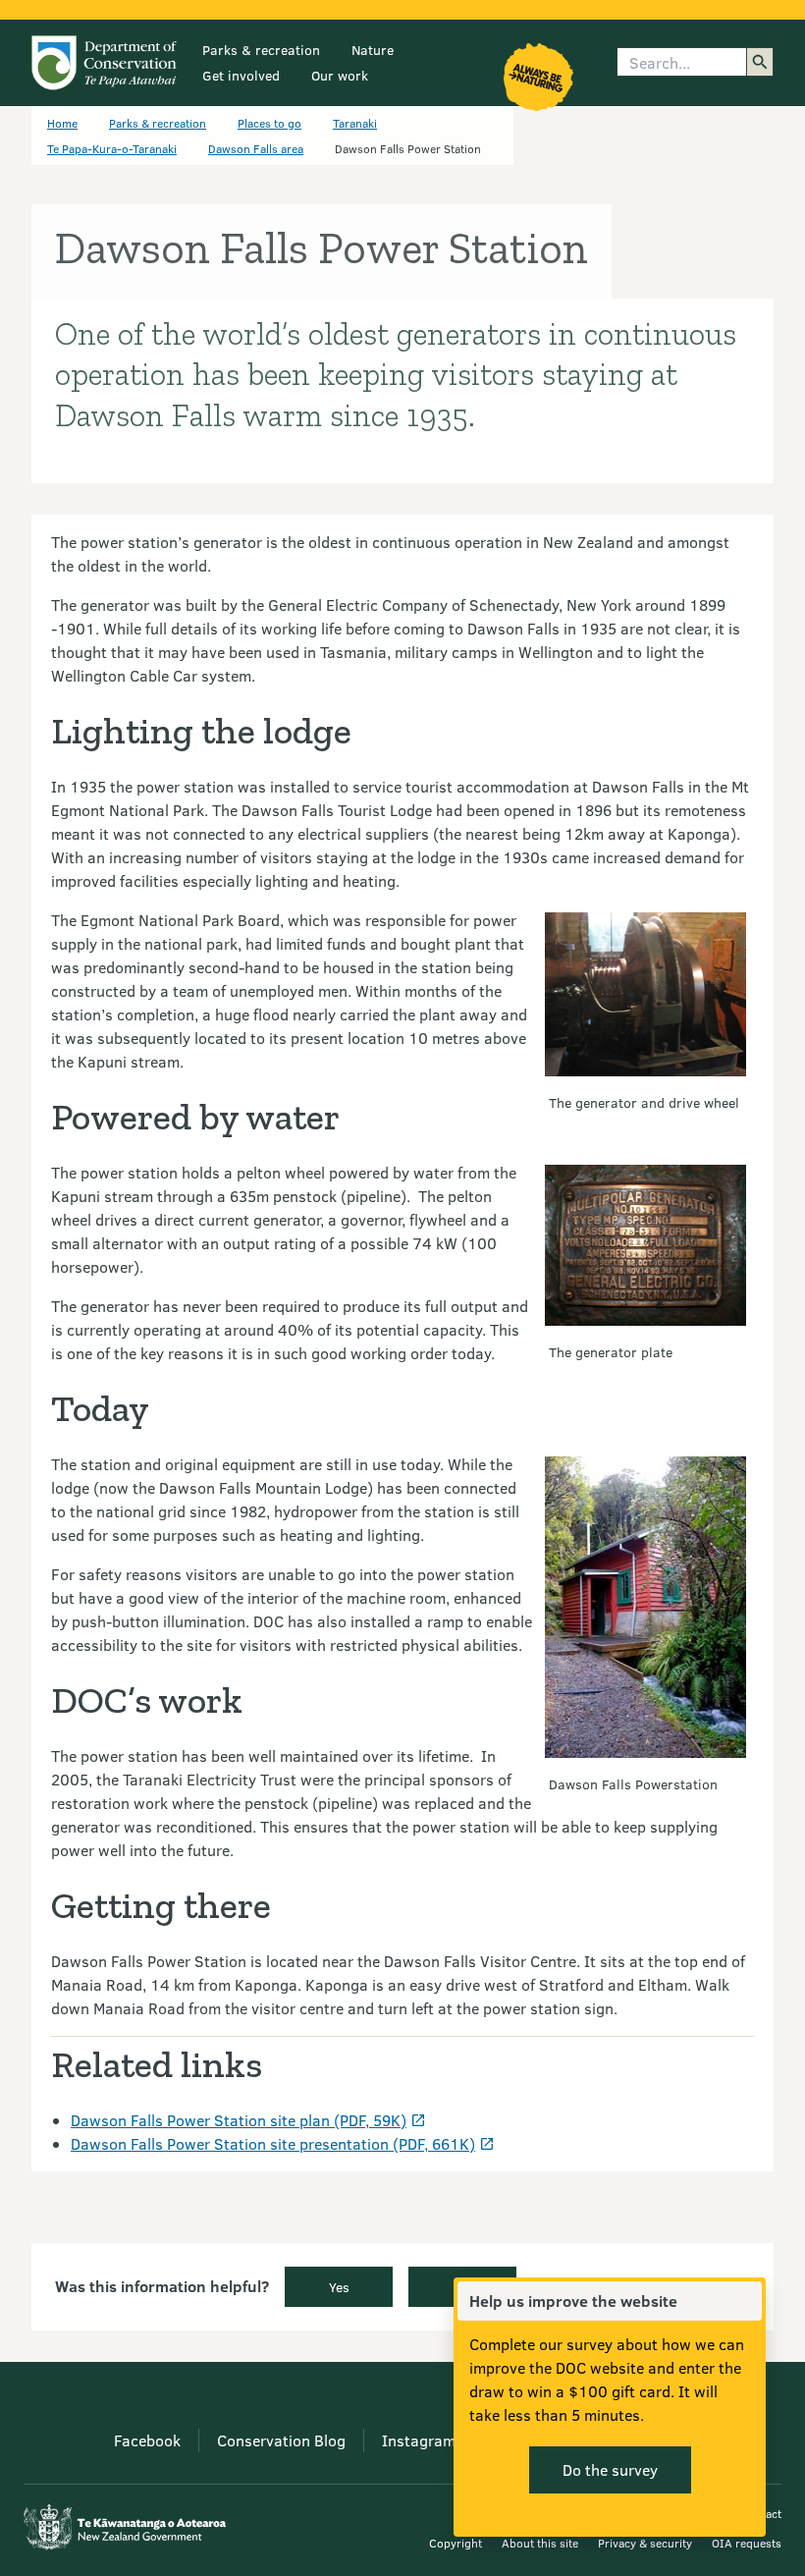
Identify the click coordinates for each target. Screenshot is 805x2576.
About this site (540, 2543)
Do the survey (610, 2469)
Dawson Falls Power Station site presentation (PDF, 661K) (273, 2143)
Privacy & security (645, 2543)
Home (62, 123)
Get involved (241, 75)
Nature (373, 50)
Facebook (147, 2440)
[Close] (746, 2301)
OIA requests (747, 2543)
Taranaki (355, 123)
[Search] (760, 62)
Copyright (456, 2543)
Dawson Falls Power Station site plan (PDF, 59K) (239, 2120)
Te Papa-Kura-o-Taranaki (112, 148)
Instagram (419, 2440)
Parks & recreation (261, 50)
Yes (339, 2287)
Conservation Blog (281, 2440)
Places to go (269, 123)
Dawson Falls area (256, 148)
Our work (340, 75)
